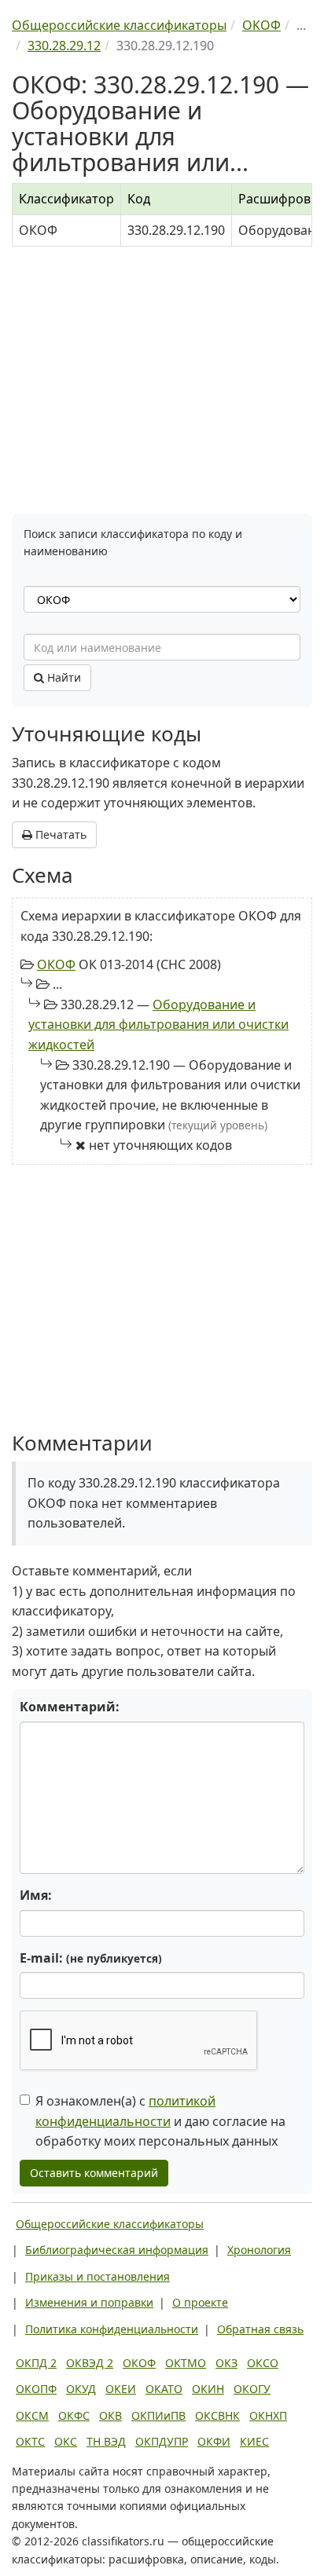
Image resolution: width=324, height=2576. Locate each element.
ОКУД (81, 2389)
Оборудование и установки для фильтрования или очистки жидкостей (158, 1025)
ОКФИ (214, 2441)
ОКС (66, 2441)
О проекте (200, 2302)
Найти (63, 677)
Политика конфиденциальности (112, 2329)
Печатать (59, 834)
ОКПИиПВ (158, 2415)
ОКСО (263, 2363)
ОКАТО (164, 2389)
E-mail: (91, 1958)
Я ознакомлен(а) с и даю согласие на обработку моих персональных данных (160, 2121)
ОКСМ (32, 2415)
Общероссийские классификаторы (110, 2224)
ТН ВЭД (106, 2441)
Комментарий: (70, 1707)
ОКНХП (268, 2415)
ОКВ (110, 2415)
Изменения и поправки (89, 2302)
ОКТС (30, 2441)
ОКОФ (56, 964)
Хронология (259, 2250)
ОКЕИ (121, 2389)
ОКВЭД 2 (90, 2363)
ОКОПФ (36, 2389)
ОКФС (74, 2415)
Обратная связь (260, 2329)
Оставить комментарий (94, 2173)
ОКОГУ (252, 2389)
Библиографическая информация (117, 2250)
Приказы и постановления (98, 2276)
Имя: (36, 1895)
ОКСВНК (217, 2415)
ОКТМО (186, 2363)
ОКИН (208, 2389)
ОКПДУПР (162, 2441)
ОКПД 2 (36, 2363)
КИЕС (254, 2441)
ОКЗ (226, 2363)
